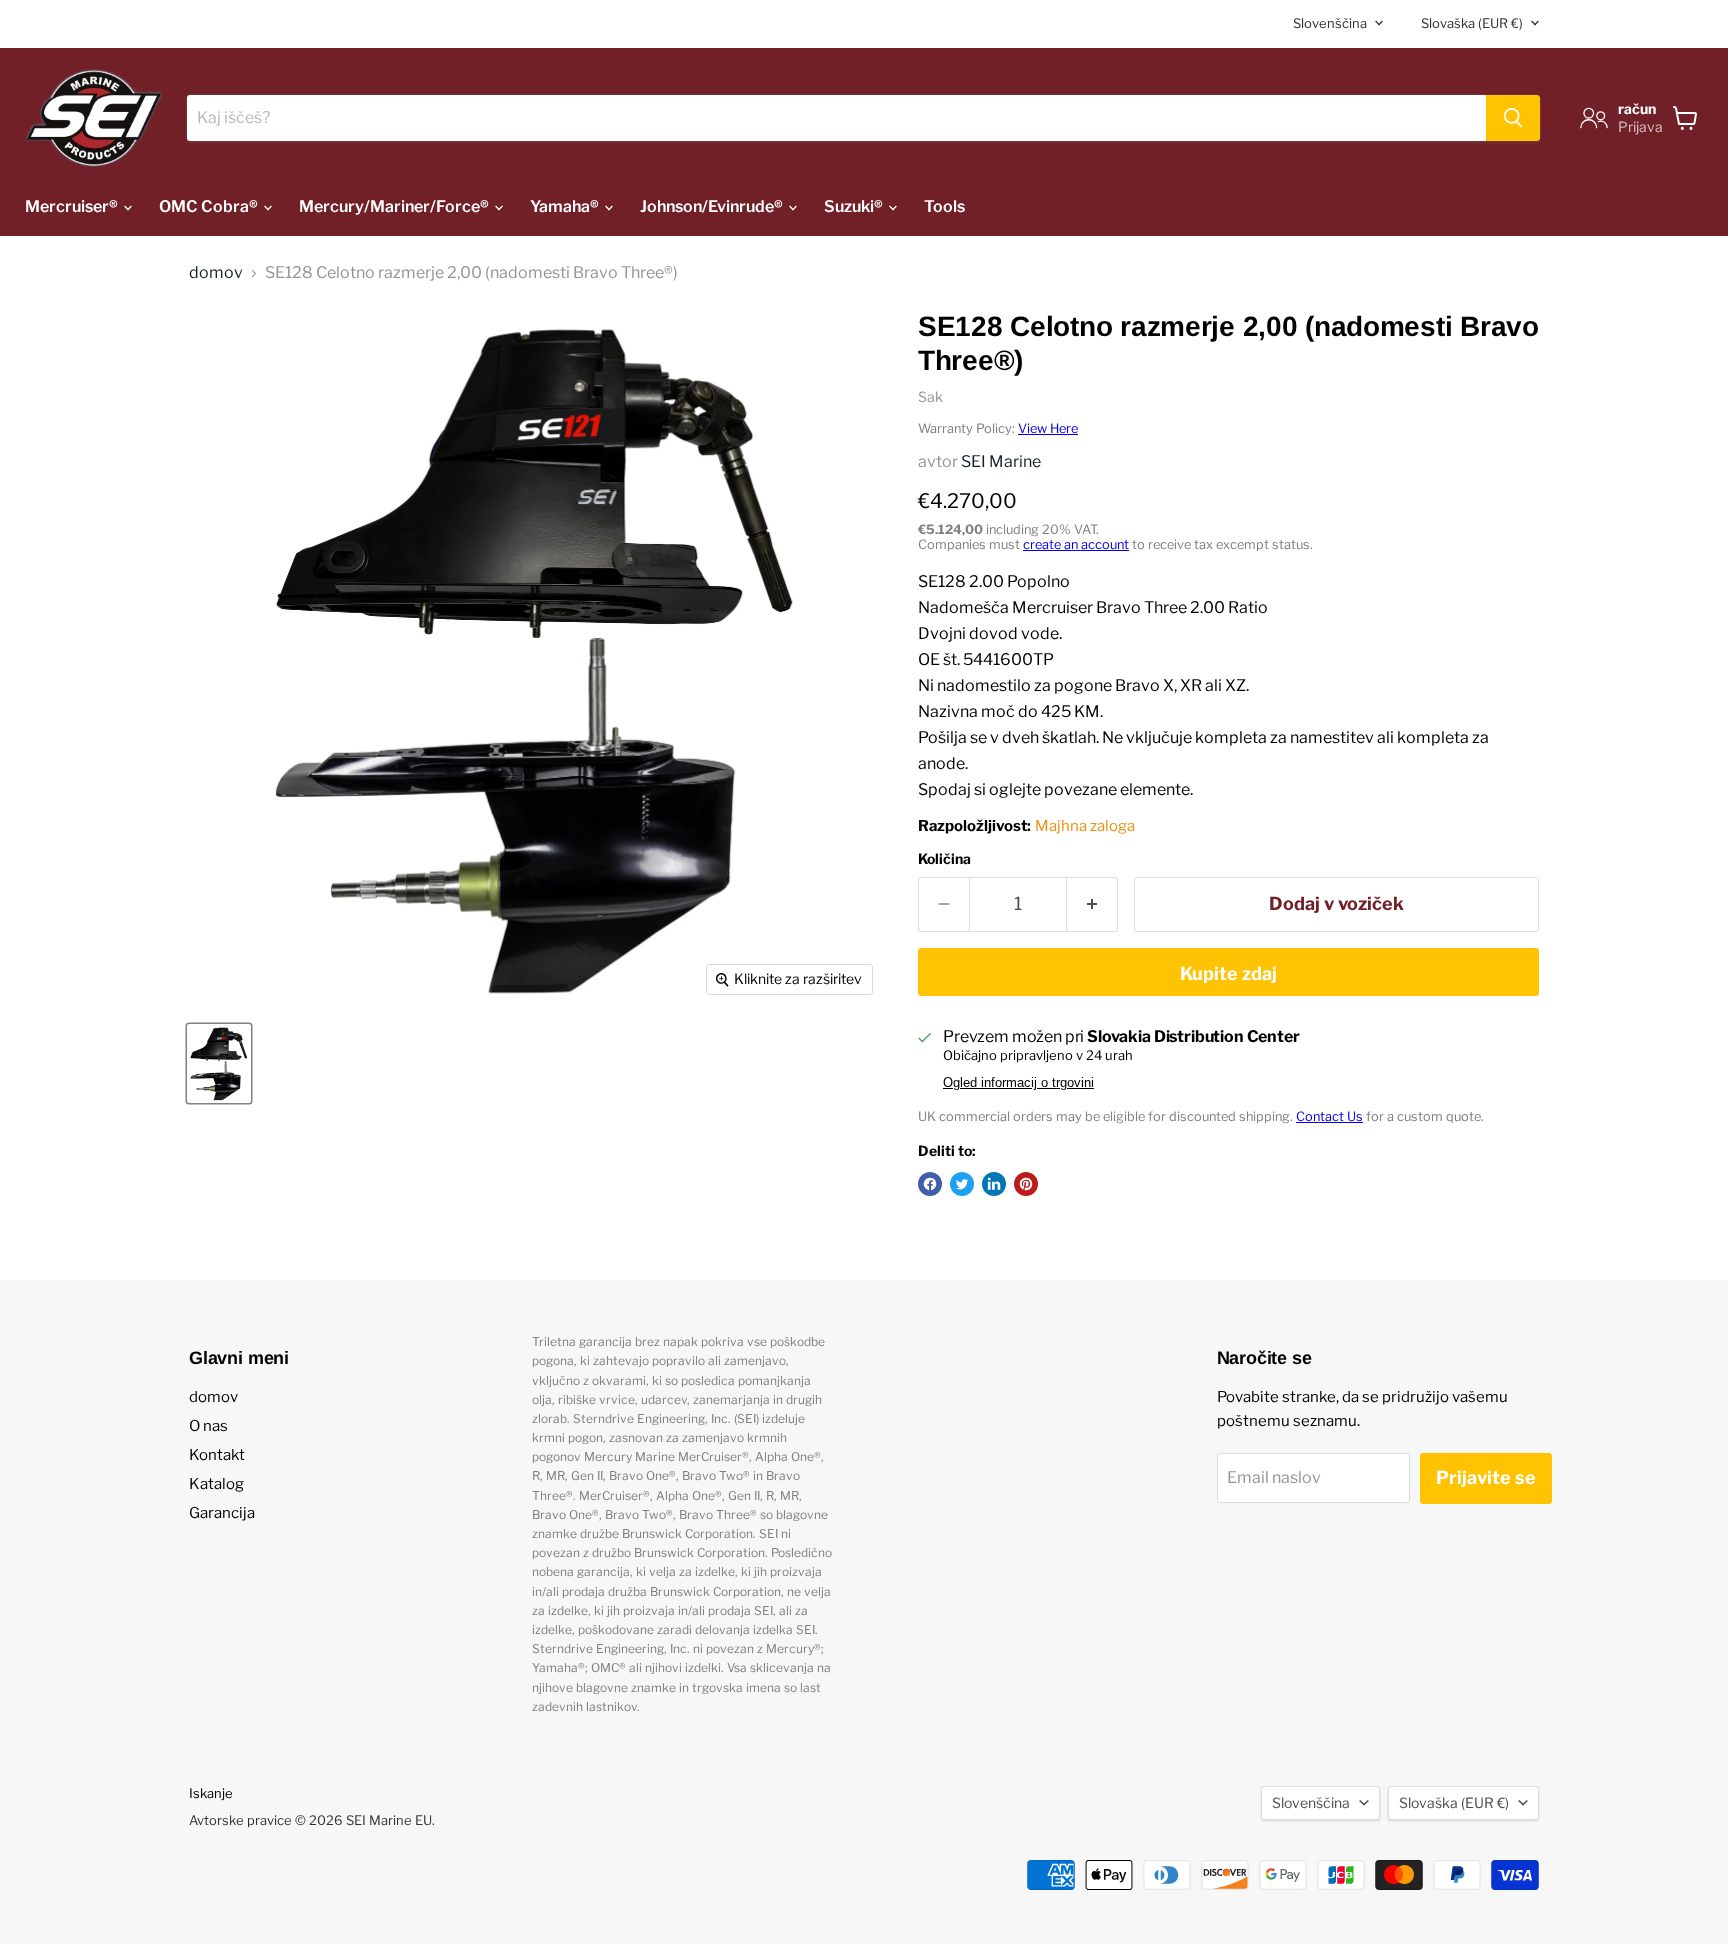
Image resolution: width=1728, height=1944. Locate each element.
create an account (1076, 544)
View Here (1048, 428)
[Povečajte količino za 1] (1092, 904)
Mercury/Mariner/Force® (395, 206)
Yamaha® (566, 206)
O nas (208, 1426)
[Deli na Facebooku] (930, 1184)
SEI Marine (1001, 461)
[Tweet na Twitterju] (962, 1184)
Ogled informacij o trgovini (1018, 1083)
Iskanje (211, 1793)
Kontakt (217, 1455)
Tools (944, 206)
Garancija (222, 1513)
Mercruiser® (73, 206)
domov (216, 273)
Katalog (216, 1484)
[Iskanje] (1513, 118)
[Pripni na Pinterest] (1026, 1184)
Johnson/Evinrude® (713, 206)
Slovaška (1472, 23)
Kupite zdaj (1228, 973)
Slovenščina (1330, 23)
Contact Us (1329, 1116)
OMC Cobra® (210, 206)
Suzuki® (855, 206)
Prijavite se (1486, 1477)
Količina (944, 859)
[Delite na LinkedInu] (994, 1184)
